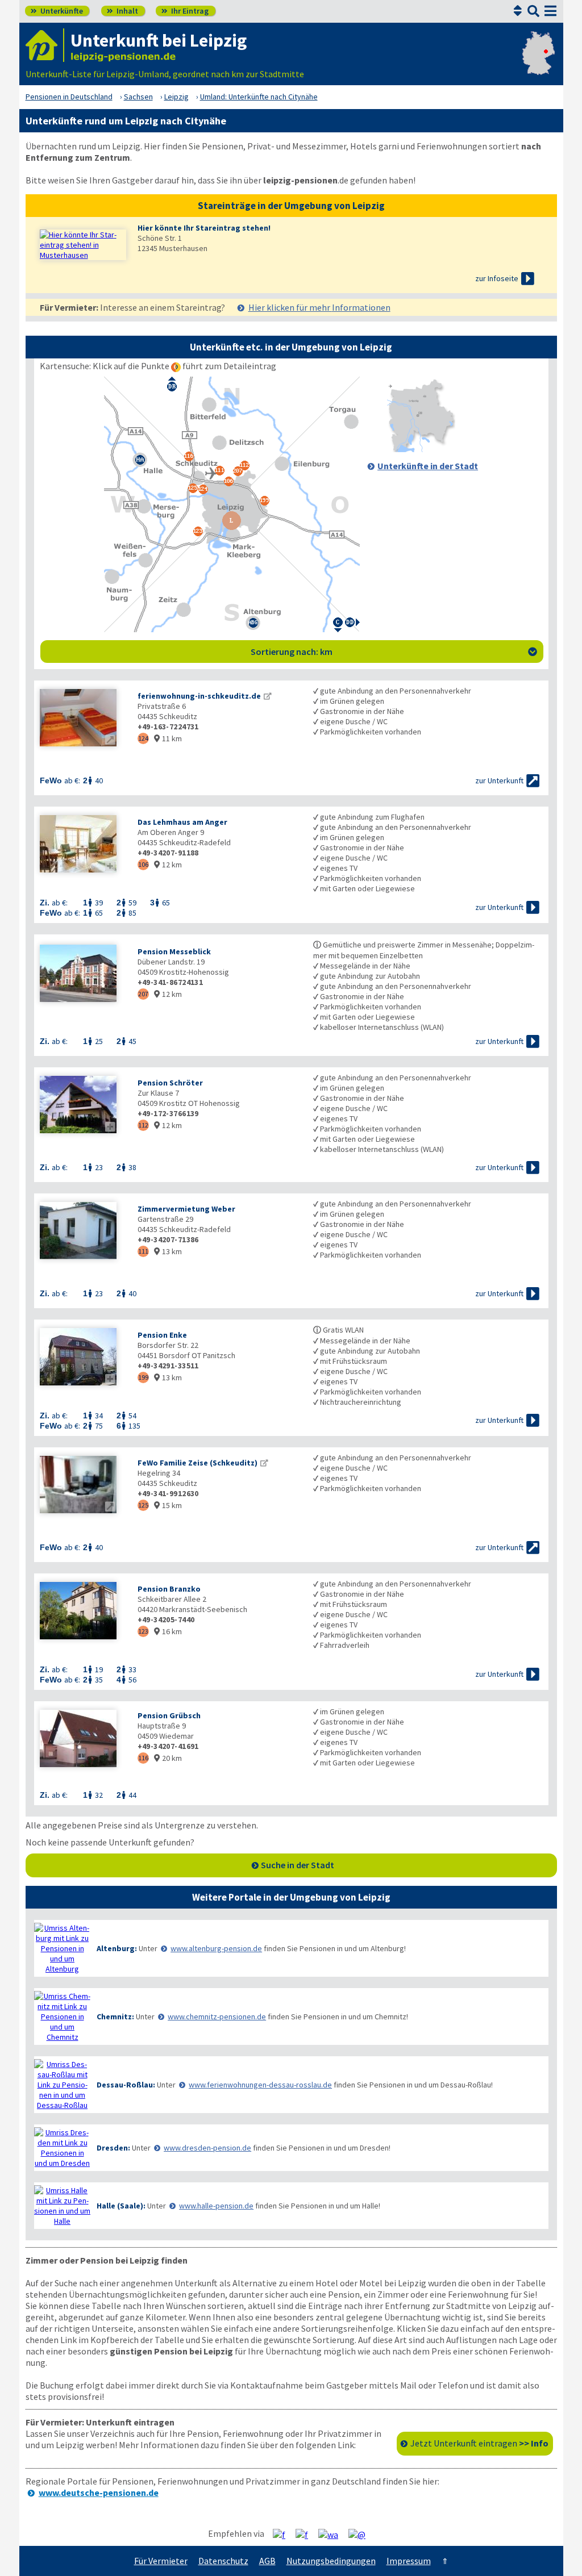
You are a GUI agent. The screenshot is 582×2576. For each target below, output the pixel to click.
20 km (168, 1758)
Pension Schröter (170, 1083)
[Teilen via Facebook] (283, 2534)
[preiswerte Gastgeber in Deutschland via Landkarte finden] (539, 62)
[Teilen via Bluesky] (306, 2534)
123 (143, 1631)
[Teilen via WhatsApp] (332, 2534)
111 (143, 1251)
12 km (168, 865)
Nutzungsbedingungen (331, 2561)
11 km (168, 738)
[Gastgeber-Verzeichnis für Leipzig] (45, 45)
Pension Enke (162, 1335)
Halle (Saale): (121, 2206)
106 (143, 864)
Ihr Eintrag (185, 11)
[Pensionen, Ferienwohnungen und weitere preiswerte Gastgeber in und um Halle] (63, 2206)
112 (143, 1125)
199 (143, 1377)
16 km (168, 1631)
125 (143, 1505)
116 (143, 1758)
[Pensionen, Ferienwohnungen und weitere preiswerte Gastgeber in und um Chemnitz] (63, 2016)
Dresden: (113, 2148)
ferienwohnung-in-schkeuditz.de (199, 696)
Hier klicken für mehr (319, 307)
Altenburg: (117, 1948)
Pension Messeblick (174, 951)
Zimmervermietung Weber (186, 1209)
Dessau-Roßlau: (126, 2085)
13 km (168, 1251)
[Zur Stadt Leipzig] (421, 449)
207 (143, 994)
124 (143, 738)
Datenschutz (223, 2561)
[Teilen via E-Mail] (361, 2534)
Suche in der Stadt (298, 1865)
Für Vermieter (161, 2561)
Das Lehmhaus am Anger (182, 822)
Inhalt (122, 11)
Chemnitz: (115, 2016)
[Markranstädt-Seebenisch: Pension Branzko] (83, 1612)
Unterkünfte (57, 11)
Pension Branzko (169, 1589)
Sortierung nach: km (394, 652)
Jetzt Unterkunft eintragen (479, 2443)
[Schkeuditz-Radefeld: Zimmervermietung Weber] (83, 1232)
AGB (267, 2561)
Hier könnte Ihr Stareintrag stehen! (204, 228)
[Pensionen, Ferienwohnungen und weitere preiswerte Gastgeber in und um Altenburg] (63, 1948)
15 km (168, 1505)
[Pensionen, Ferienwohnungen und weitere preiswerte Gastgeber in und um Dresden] (63, 2148)
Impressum (409, 2561)
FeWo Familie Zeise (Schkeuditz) (198, 1463)
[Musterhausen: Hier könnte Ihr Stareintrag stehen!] (83, 245)
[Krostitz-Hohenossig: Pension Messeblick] (83, 974)
